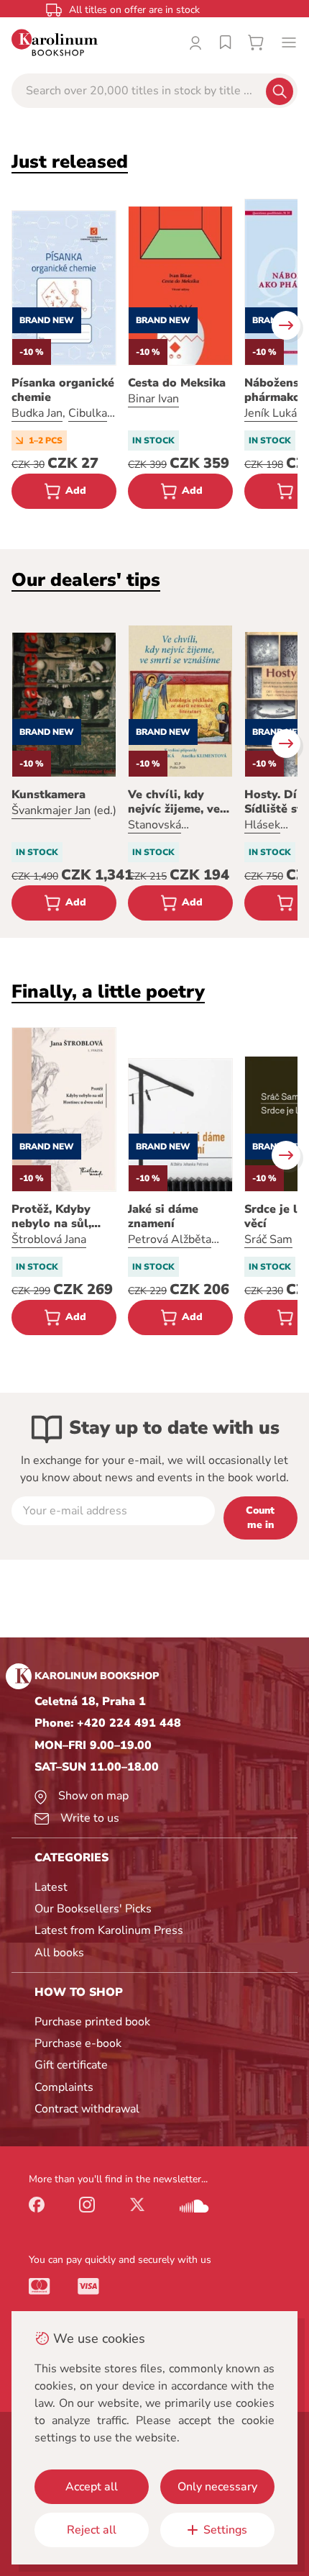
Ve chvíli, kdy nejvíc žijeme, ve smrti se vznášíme (178, 802)
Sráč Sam (268, 1239)
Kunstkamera (49, 795)
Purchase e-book (78, 2043)
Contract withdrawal (87, 2109)
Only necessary (217, 2487)
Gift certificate (71, 2065)
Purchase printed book (92, 2022)
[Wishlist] (226, 42)
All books (59, 1953)
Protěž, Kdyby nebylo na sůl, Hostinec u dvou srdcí (58, 1216)
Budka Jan (37, 413)
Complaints (64, 2087)
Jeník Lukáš (273, 413)
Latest (51, 1887)
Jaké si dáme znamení (163, 1216)
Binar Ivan (153, 399)
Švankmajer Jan (51, 810)
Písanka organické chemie (63, 390)
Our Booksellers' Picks (93, 1909)
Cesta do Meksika (177, 383)
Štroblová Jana (49, 1239)
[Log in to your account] (195, 42)
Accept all (92, 2487)
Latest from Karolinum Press (109, 1930)
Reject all (92, 2530)
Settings (225, 2530)
